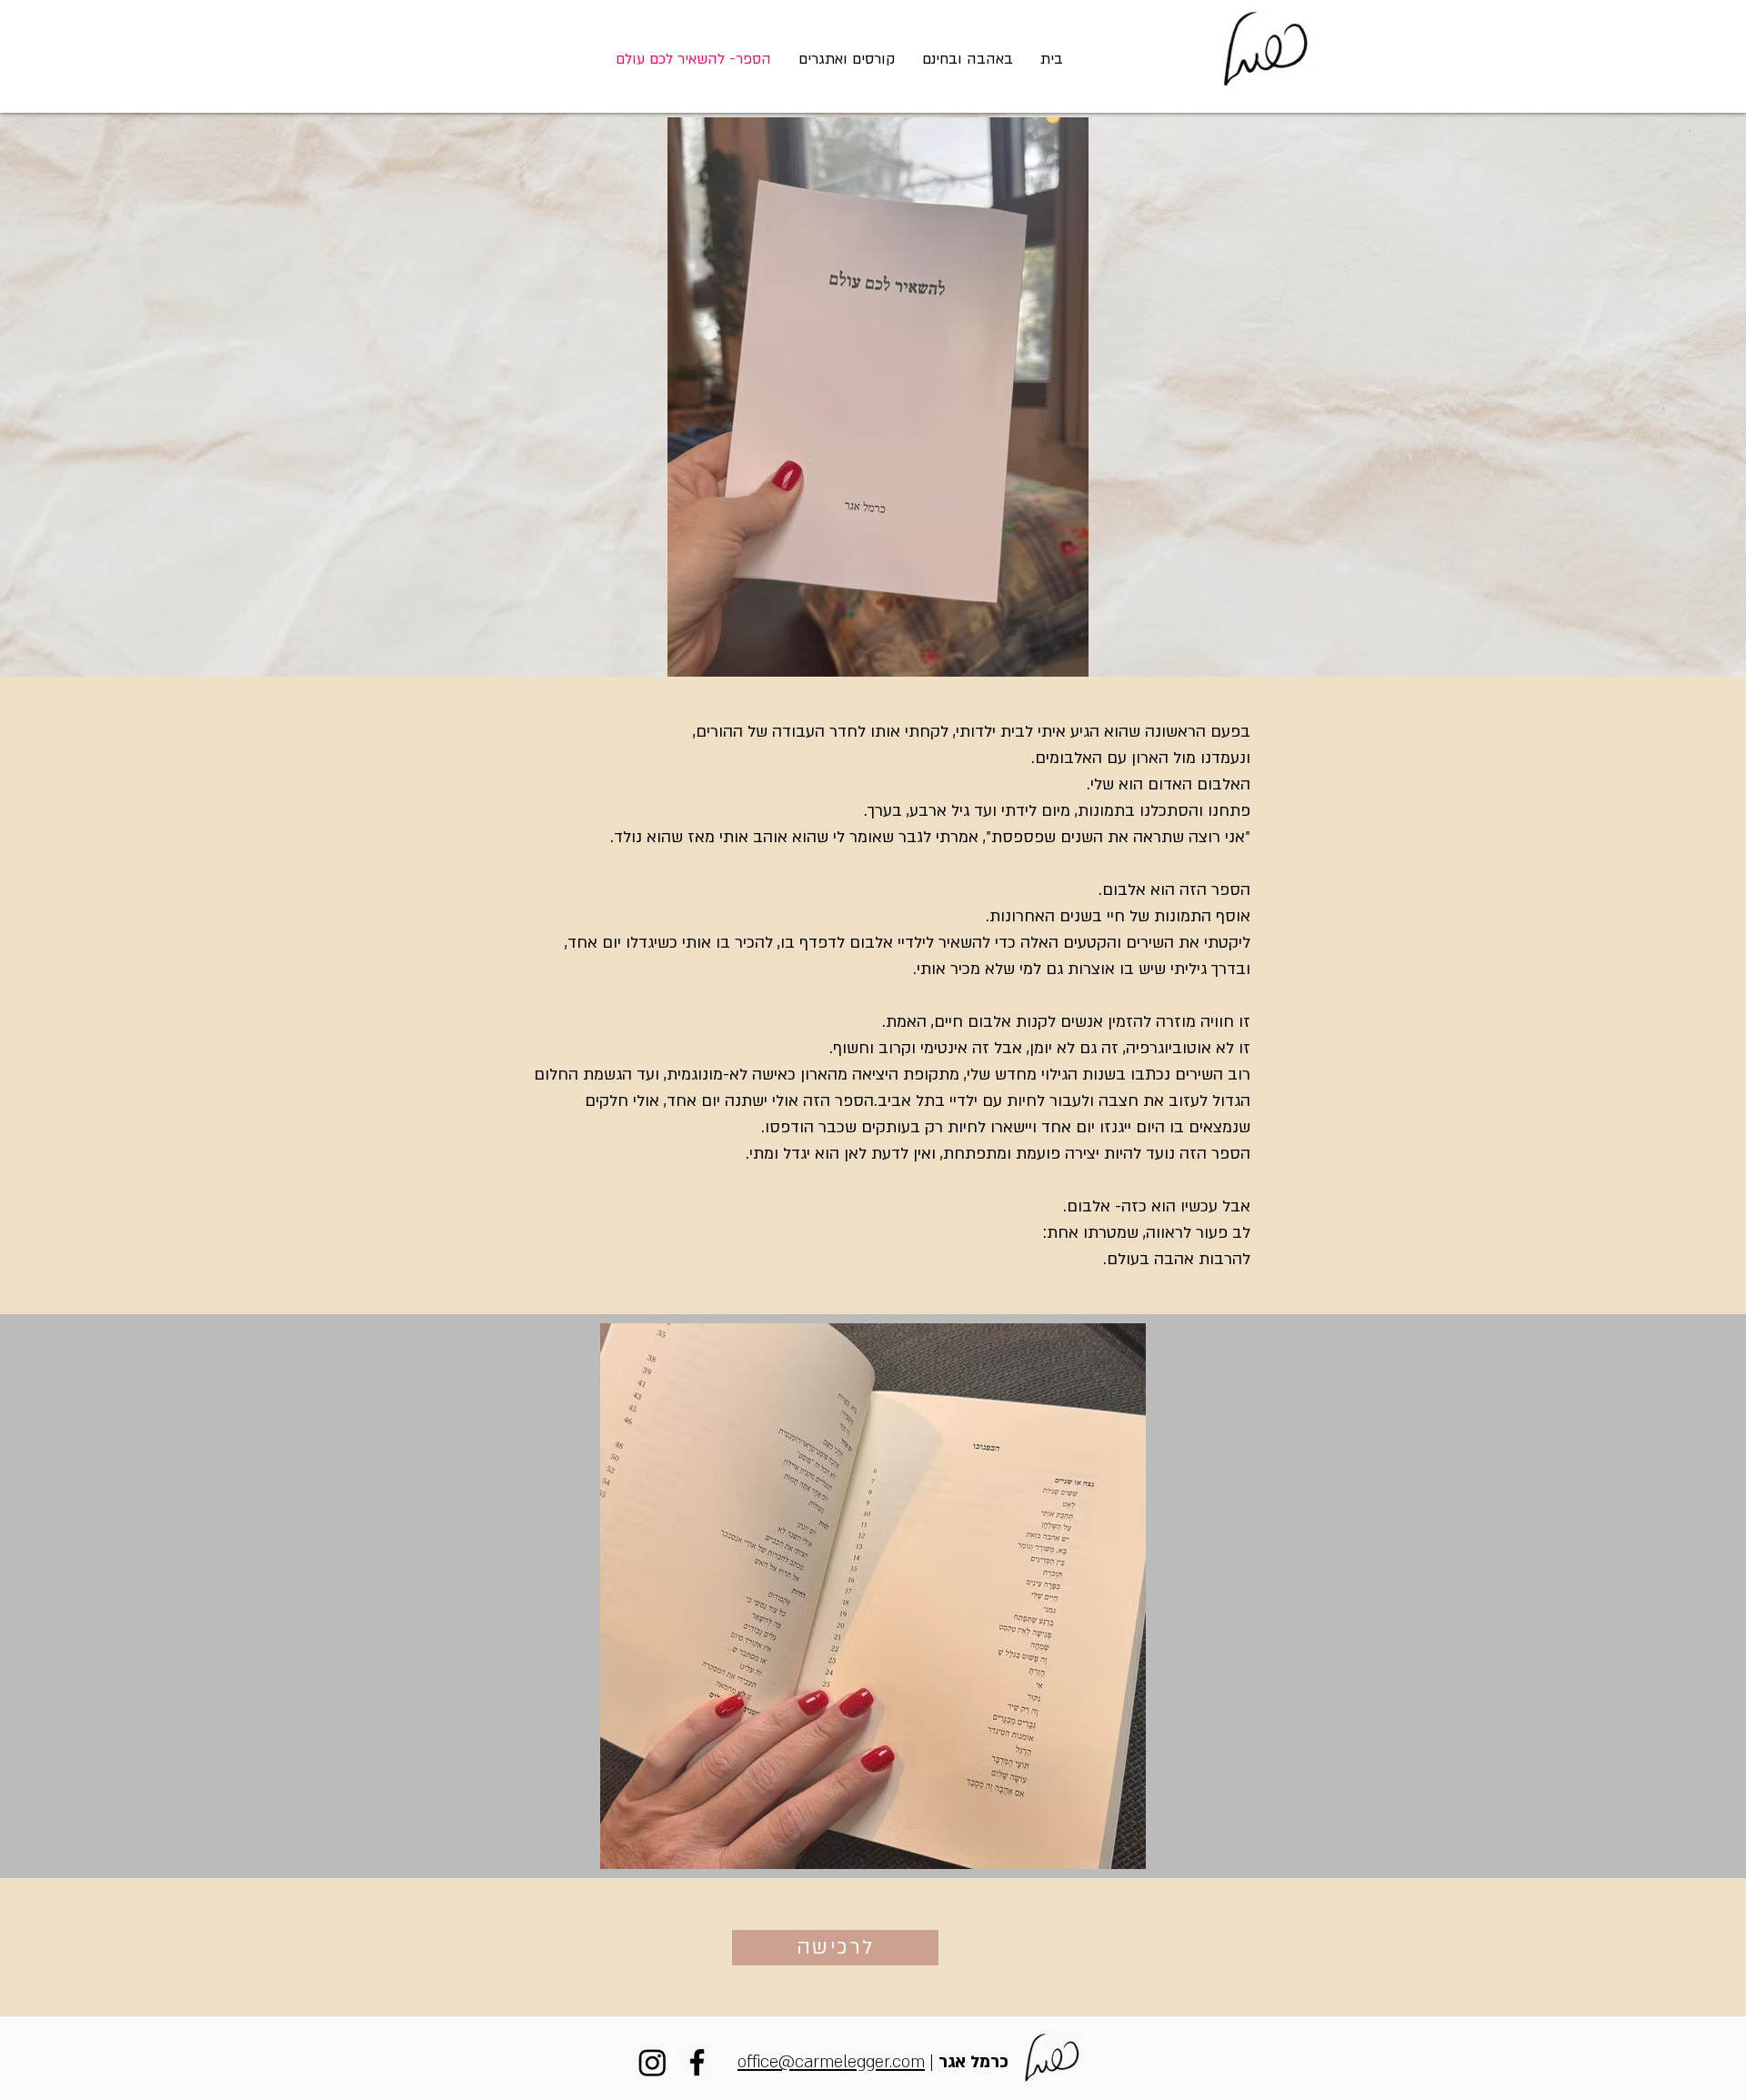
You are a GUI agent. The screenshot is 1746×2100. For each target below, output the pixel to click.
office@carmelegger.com (831, 2062)
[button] (968, 60)
